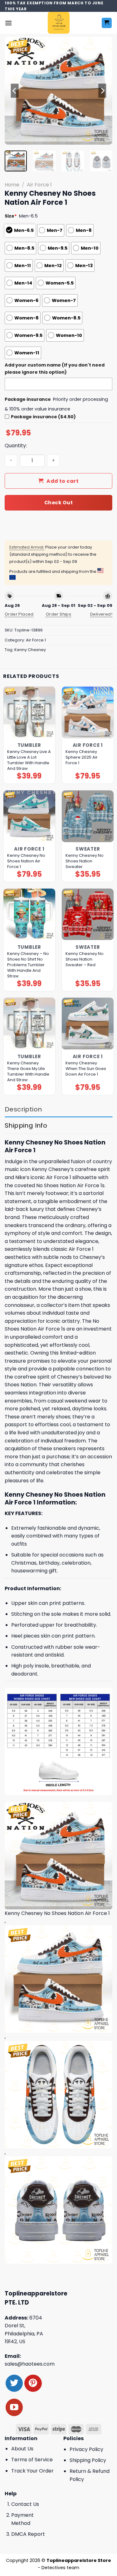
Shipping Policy (88, 2460)
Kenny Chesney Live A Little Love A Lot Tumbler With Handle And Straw (29, 760)
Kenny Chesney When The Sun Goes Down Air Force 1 (86, 1069)
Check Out (58, 503)
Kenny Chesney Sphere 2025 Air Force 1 (82, 757)
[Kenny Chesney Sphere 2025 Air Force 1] (88, 712)
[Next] (102, 91)
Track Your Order (32, 2471)
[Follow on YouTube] (14, 2407)
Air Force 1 (39, 185)
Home (12, 185)
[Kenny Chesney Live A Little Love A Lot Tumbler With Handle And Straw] (29, 712)
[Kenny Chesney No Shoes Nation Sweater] (88, 816)
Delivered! (101, 614)
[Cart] (107, 23)
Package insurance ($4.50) (43, 417)
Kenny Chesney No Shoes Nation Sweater (85, 861)
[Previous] (15, 91)
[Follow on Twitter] (14, 2383)
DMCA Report (28, 2534)
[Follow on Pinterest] (33, 2383)
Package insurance (28, 399)
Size (11, 216)
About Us (22, 2449)
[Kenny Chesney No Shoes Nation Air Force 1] (29, 816)
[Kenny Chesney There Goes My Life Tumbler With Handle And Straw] (29, 1024)
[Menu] (8, 23)
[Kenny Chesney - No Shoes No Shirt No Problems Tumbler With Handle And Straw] (29, 914)
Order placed (19, 614)
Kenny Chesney (30, 650)
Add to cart (63, 481)
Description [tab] (23, 1109)
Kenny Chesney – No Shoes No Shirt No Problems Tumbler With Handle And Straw (28, 965)
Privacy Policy (86, 2449)
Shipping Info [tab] (26, 1125)
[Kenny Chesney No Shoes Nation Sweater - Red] (88, 914)
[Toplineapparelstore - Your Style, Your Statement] (58, 23)
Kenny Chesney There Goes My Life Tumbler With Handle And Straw (28, 1072)
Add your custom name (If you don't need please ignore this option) (55, 369)
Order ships (58, 614)
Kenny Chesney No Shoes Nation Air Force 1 (26, 861)
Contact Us (25, 2504)
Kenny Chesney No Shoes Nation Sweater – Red (85, 959)
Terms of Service (32, 2460)
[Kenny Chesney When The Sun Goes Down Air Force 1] (88, 1024)
